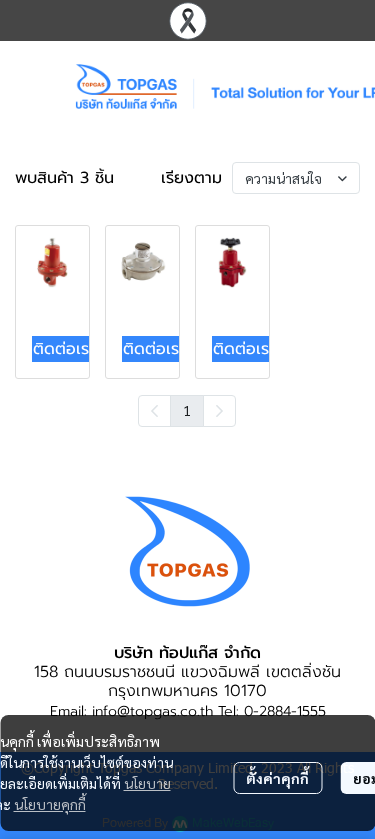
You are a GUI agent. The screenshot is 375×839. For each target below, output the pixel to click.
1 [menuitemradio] (187, 410)
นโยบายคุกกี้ (50, 804)
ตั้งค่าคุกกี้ (277, 778)
